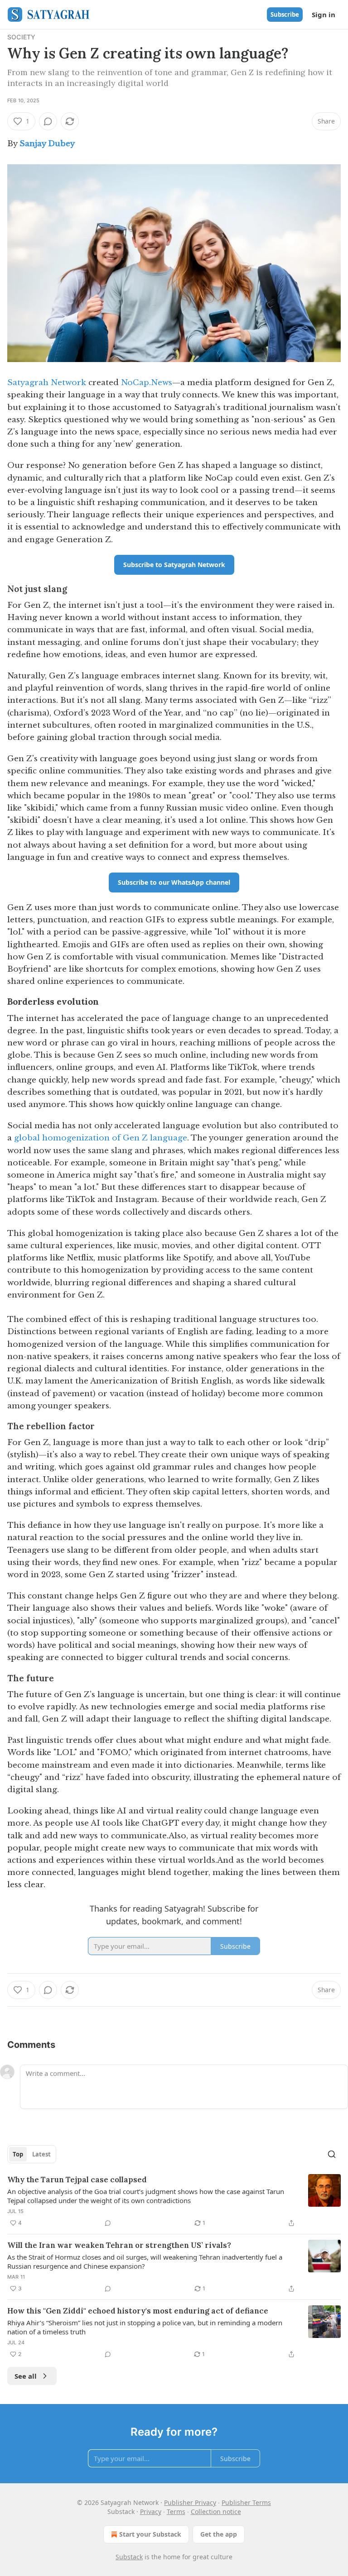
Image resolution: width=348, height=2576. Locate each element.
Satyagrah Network (47, 383)
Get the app (219, 2534)
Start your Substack (150, 2534)
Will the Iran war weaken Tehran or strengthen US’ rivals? (119, 2245)
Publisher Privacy (190, 2502)
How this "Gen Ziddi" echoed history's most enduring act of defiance (138, 2311)
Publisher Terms (246, 2502)
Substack (129, 2557)
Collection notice (216, 2512)
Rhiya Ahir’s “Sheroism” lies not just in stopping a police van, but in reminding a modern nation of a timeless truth (145, 2327)
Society (21, 37)
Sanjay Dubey (47, 144)
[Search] (332, 2154)
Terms (176, 2512)
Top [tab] (18, 2154)
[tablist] (32, 2154)
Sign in (324, 14)
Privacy (151, 2512)
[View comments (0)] (48, 121)
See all (26, 2376)
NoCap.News (147, 383)
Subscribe (285, 14)
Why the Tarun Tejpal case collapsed (77, 2180)
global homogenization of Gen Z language (101, 1138)
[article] (174, 2201)
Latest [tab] (41, 2154)
